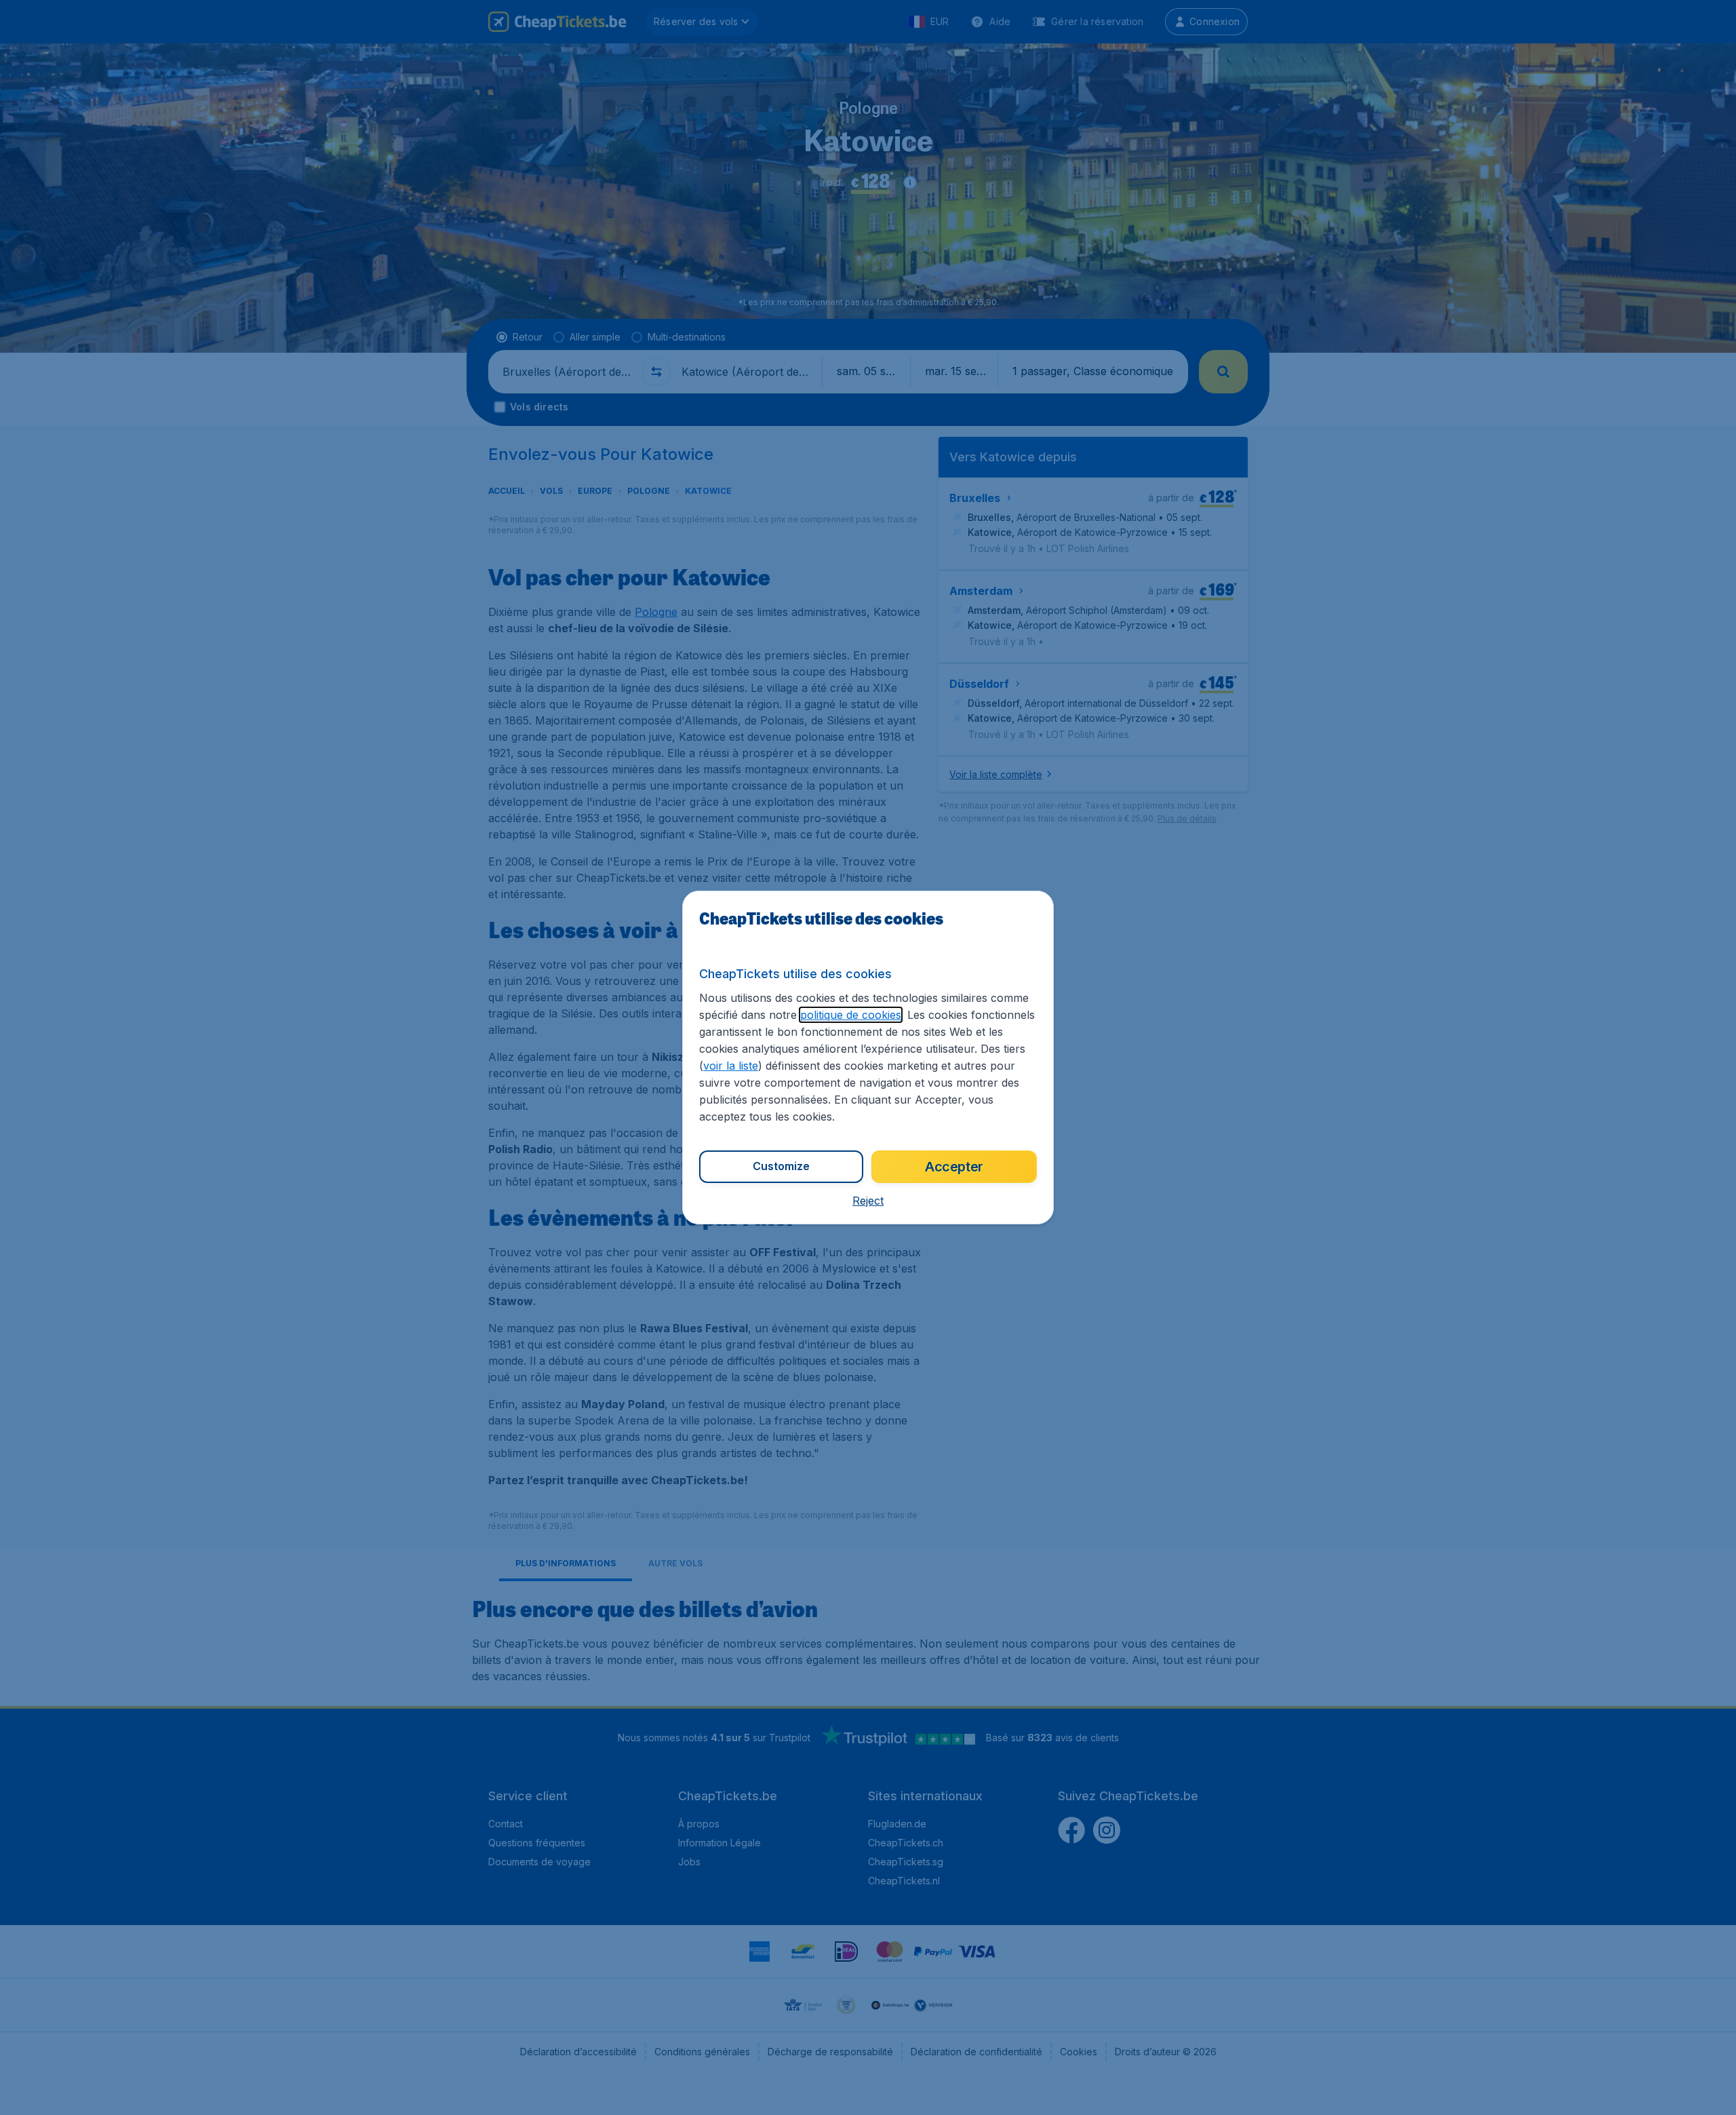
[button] (868, 1201)
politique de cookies (851, 1015)
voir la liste (731, 1066)
